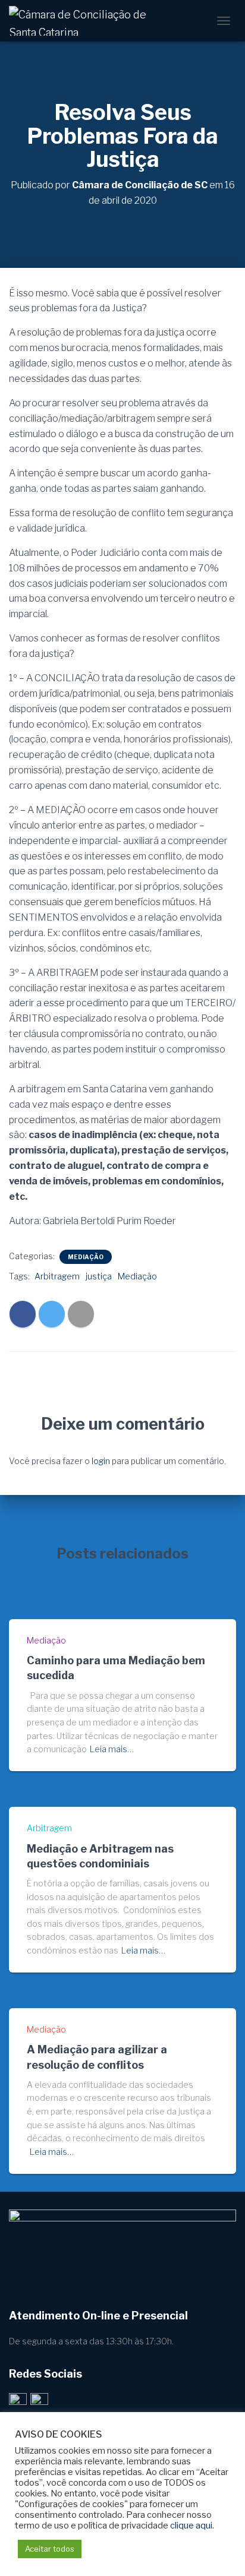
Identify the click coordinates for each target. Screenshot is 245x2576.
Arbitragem (57, 1276)
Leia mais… (112, 1749)
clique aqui (191, 2526)
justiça (99, 1276)
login (101, 1461)
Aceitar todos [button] (50, 2549)
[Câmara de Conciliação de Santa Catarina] (86, 21)
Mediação (86, 1257)
